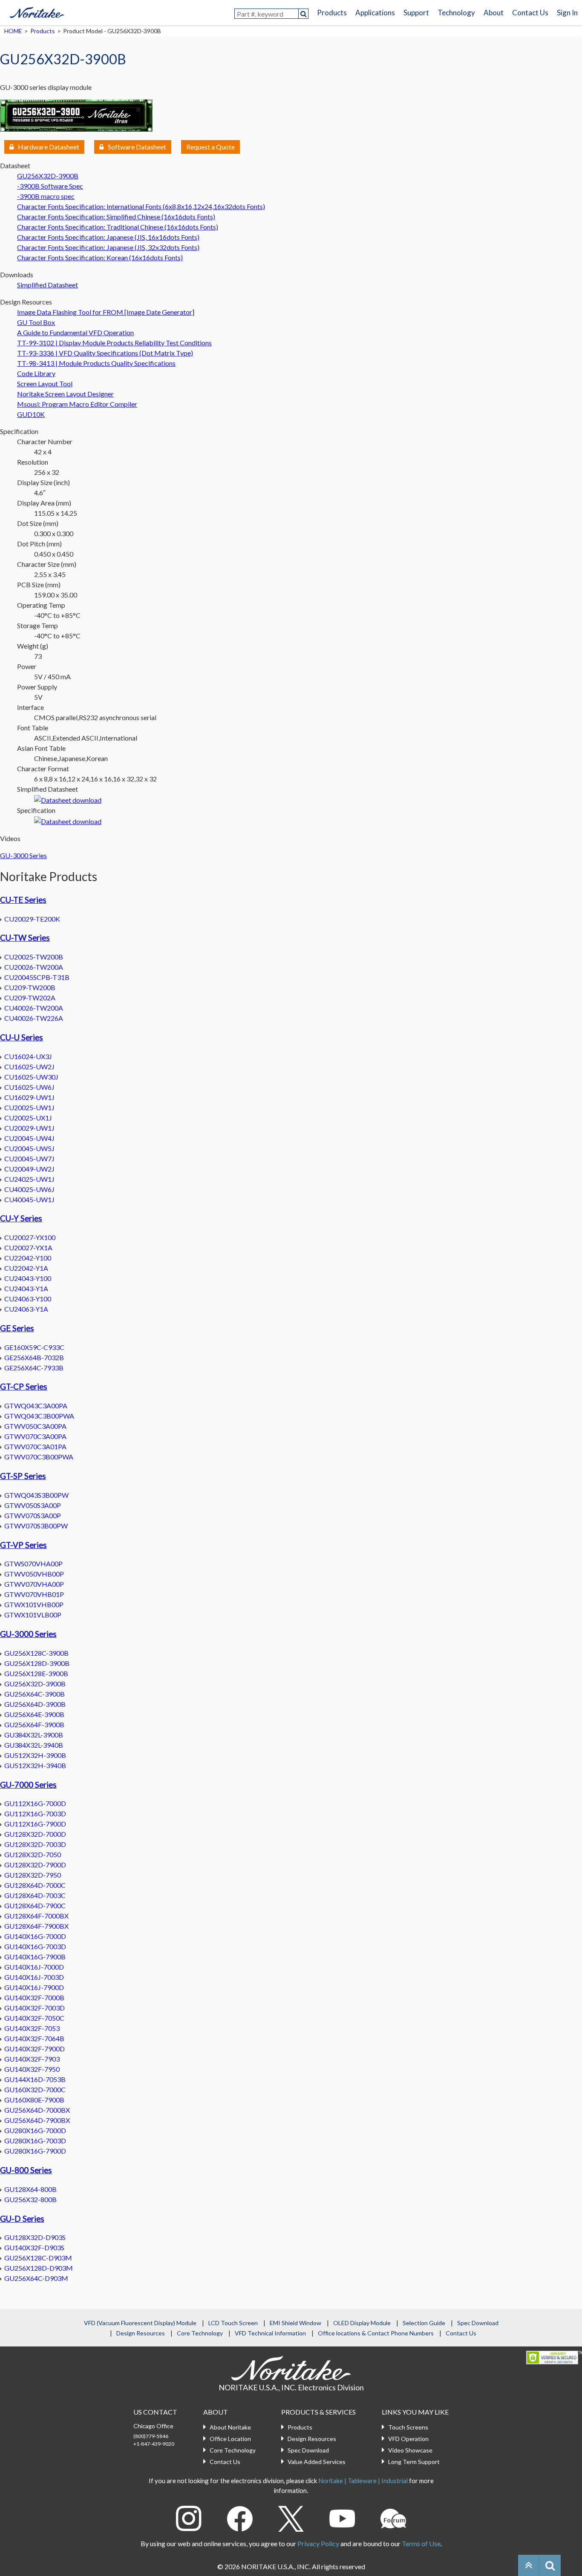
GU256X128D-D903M (39, 2268)
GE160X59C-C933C (34, 1347)
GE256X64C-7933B (34, 1368)
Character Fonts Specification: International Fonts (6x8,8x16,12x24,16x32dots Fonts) (141, 206)
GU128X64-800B (30, 2189)
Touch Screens (408, 2427)
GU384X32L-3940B (34, 1745)
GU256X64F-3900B (34, 1725)
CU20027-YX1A (28, 1248)
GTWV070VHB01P (34, 1594)
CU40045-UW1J (29, 1199)
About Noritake (230, 2427)
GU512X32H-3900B (35, 1755)
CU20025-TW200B (34, 957)
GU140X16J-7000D (34, 1967)
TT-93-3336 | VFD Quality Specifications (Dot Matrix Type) (105, 353)
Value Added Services (317, 2462)
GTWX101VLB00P (33, 1615)
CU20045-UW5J (29, 1148)
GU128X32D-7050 (33, 1854)
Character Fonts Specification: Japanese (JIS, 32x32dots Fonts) (108, 247)
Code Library (36, 373)
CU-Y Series (21, 1218)
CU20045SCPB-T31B (37, 977)
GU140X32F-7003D (35, 2008)
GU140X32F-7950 (32, 2069)
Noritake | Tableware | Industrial (363, 2481)
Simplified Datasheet (48, 285)
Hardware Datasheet (49, 147)
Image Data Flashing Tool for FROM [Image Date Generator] (106, 312)
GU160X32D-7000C (35, 2089)
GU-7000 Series (28, 1785)
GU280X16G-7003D (35, 2141)
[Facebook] (240, 2517)
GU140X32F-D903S (34, 2247)
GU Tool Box (36, 322)
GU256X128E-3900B (36, 1673)
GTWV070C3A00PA (35, 1436)
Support (416, 13)
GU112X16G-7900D (35, 1824)
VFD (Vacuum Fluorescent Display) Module (140, 2323)
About (494, 13)
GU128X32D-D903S (35, 2237)
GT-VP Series (23, 1545)
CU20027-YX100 (30, 1237)
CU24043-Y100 (28, 1278)
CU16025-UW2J (29, 1067)
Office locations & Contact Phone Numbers (376, 2333)
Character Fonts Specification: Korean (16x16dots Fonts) (100, 257)
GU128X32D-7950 (33, 1875)
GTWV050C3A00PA (35, 1426)
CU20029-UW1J (29, 1128)
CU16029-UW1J (29, 1097)
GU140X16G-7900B (35, 1957)
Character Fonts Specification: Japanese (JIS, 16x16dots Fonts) (108, 237)
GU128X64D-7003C (35, 1895)
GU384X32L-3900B (34, 1735)
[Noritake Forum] (393, 2517)
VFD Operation (408, 2439)
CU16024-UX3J (28, 1056)
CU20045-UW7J (29, 1159)
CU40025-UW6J (29, 1189)
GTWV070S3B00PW (36, 1526)
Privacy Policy (318, 2543)
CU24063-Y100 (28, 1299)
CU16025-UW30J (31, 1077)
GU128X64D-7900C (35, 1905)
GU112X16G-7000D (35, 1803)
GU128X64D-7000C (35, 1885)
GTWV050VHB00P (34, 1574)
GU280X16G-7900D (35, 2151)
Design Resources (141, 2333)
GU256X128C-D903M (38, 2258)
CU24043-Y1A (26, 1288)
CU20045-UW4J (29, 1138)
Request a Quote (210, 147)
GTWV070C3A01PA (35, 1446)
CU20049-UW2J (29, 1169)
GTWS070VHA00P (33, 1564)
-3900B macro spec (46, 196)
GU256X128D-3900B (37, 1663)
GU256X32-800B (30, 2199)
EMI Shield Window (295, 2323)
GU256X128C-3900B (36, 1653)
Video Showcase (410, 2450)
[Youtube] (342, 2517)
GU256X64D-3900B (35, 1704)
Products (332, 13)
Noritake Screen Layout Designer (65, 394)
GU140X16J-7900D (34, 1987)
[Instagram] (189, 2517)
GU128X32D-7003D (35, 1844)
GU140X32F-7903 (32, 2059)
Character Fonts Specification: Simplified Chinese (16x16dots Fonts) (116, 217)
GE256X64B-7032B (34, 1357)
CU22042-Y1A (26, 1268)
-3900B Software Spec (50, 186)
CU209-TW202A (30, 998)
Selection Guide (424, 2323)
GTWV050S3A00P (33, 1505)
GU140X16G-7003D (35, 1946)
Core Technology (200, 2333)
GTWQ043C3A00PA (36, 1406)
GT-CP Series (24, 1387)
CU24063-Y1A (26, 1309)
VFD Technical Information (270, 2333)
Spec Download (478, 2323)
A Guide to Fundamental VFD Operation (75, 332)
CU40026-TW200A (34, 1008)
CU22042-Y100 (28, 1258)
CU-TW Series (25, 938)
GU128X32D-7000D (35, 1834)
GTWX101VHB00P (34, 1604)
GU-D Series (22, 2219)
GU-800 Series (26, 2170)
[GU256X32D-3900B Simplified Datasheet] (68, 799)
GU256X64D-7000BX (37, 2110)
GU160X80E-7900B (34, 2100)
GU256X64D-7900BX (37, 2120)
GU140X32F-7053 (32, 2028)
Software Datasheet (137, 147)
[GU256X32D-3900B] (76, 114)
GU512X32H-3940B (35, 1765)
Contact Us (530, 13)
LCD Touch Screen (233, 2323)
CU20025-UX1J (28, 1118)
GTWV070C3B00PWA (39, 1457)
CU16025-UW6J (29, 1087)
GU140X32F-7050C (34, 2018)
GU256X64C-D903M (36, 2278)
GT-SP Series (23, 1476)
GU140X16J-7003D (34, 1977)
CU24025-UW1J (29, 1179)
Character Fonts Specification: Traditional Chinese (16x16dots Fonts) (118, 227)
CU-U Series (22, 1037)
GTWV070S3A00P (33, 1515)
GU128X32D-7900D (35, 1865)
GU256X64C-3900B (35, 1694)
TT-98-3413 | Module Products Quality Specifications (96, 363)
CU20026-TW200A (34, 967)
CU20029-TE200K (32, 919)
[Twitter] (291, 2517)
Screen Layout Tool (45, 383)
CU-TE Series (23, 900)
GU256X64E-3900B (34, 1714)
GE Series (17, 1328)
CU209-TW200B (30, 987)
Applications (375, 13)
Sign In (567, 13)
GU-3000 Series (23, 855)
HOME (13, 31)
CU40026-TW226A (34, 1018)
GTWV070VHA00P (34, 1584)
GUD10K (31, 414)
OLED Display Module (362, 2323)
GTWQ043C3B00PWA (39, 1416)
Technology (456, 13)
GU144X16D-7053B (35, 2079)
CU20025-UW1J (29, 1107)
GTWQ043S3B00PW (36, 1495)
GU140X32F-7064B (34, 2038)
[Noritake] (37, 11)
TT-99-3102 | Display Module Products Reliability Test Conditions (114, 343)
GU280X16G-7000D (35, 2130)
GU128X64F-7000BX (36, 1916)
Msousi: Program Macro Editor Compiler (77, 404)
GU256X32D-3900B (48, 176)
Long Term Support (414, 2462)
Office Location (230, 2439)
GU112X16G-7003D (35, 1814)
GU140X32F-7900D (35, 2049)
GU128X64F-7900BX (36, 1926)
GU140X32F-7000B (34, 1997)
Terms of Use (421, 2543)
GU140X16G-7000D (35, 1936)
